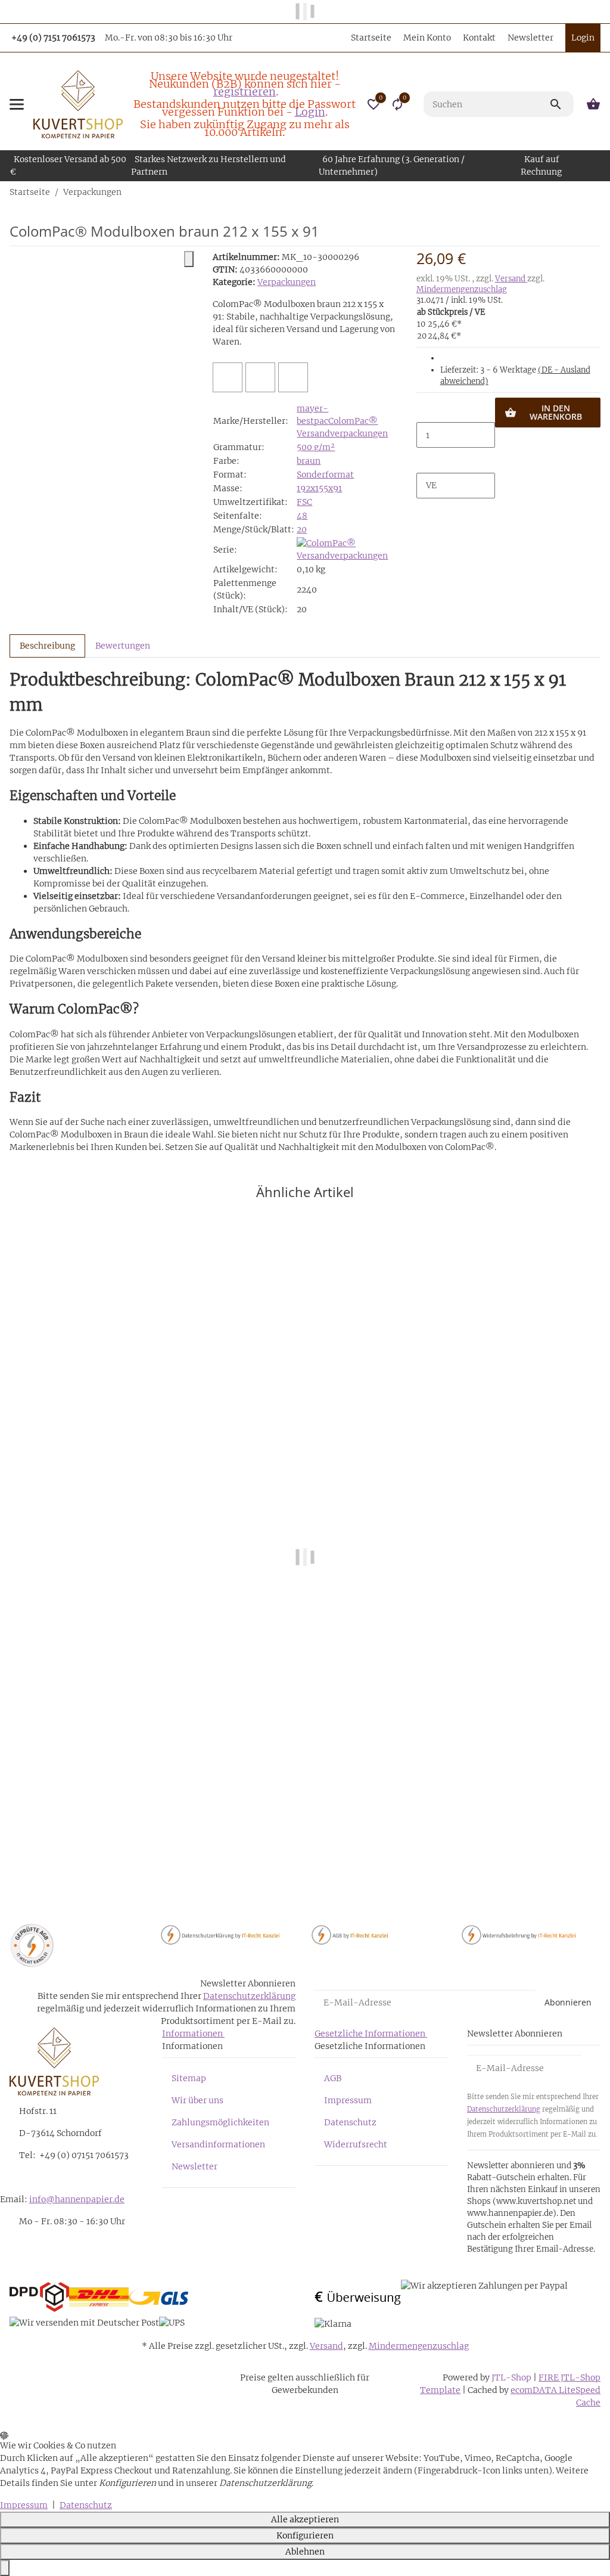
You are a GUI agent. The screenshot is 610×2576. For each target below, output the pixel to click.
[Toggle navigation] (17, 104)
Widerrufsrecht (356, 2144)
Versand (511, 279)
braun (309, 461)
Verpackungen (287, 282)
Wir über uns (197, 2100)
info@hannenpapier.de (77, 2199)
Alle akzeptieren (305, 2519)
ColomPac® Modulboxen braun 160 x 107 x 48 (106, 1851)
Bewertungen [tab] (123, 646)
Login (310, 112)
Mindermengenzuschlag (462, 289)
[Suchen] (561, 104)
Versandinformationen (218, 2144)
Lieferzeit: (515, 376)
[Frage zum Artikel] (293, 377)
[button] (374, 104)
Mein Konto (427, 38)
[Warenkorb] (592, 104)
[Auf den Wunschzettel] (260, 377)
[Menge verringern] (426, 410)
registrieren (245, 92)
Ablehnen (305, 2552)
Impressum (348, 2100)
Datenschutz (350, 2122)
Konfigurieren (305, 2535)
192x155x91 (319, 488)
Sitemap (189, 2078)
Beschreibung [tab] (47, 646)
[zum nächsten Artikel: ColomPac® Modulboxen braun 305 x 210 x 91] (600, 192)
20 (302, 529)
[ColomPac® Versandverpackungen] (346, 549)
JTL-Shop (512, 2377)
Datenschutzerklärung (249, 1996)
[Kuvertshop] (78, 104)
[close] (189, 259)
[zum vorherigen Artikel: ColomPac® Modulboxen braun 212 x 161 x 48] (593, 192)
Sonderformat (325, 475)
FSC (304, 502)
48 (302, 516)
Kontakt (479, 38)
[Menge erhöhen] (426, 460)
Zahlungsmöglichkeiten (220, 2122)
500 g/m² (316, 447)
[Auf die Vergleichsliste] (228, 377)
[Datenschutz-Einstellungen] (5, 2568)
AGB (333, 2078)
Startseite (371, 38)
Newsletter (530, 38)
